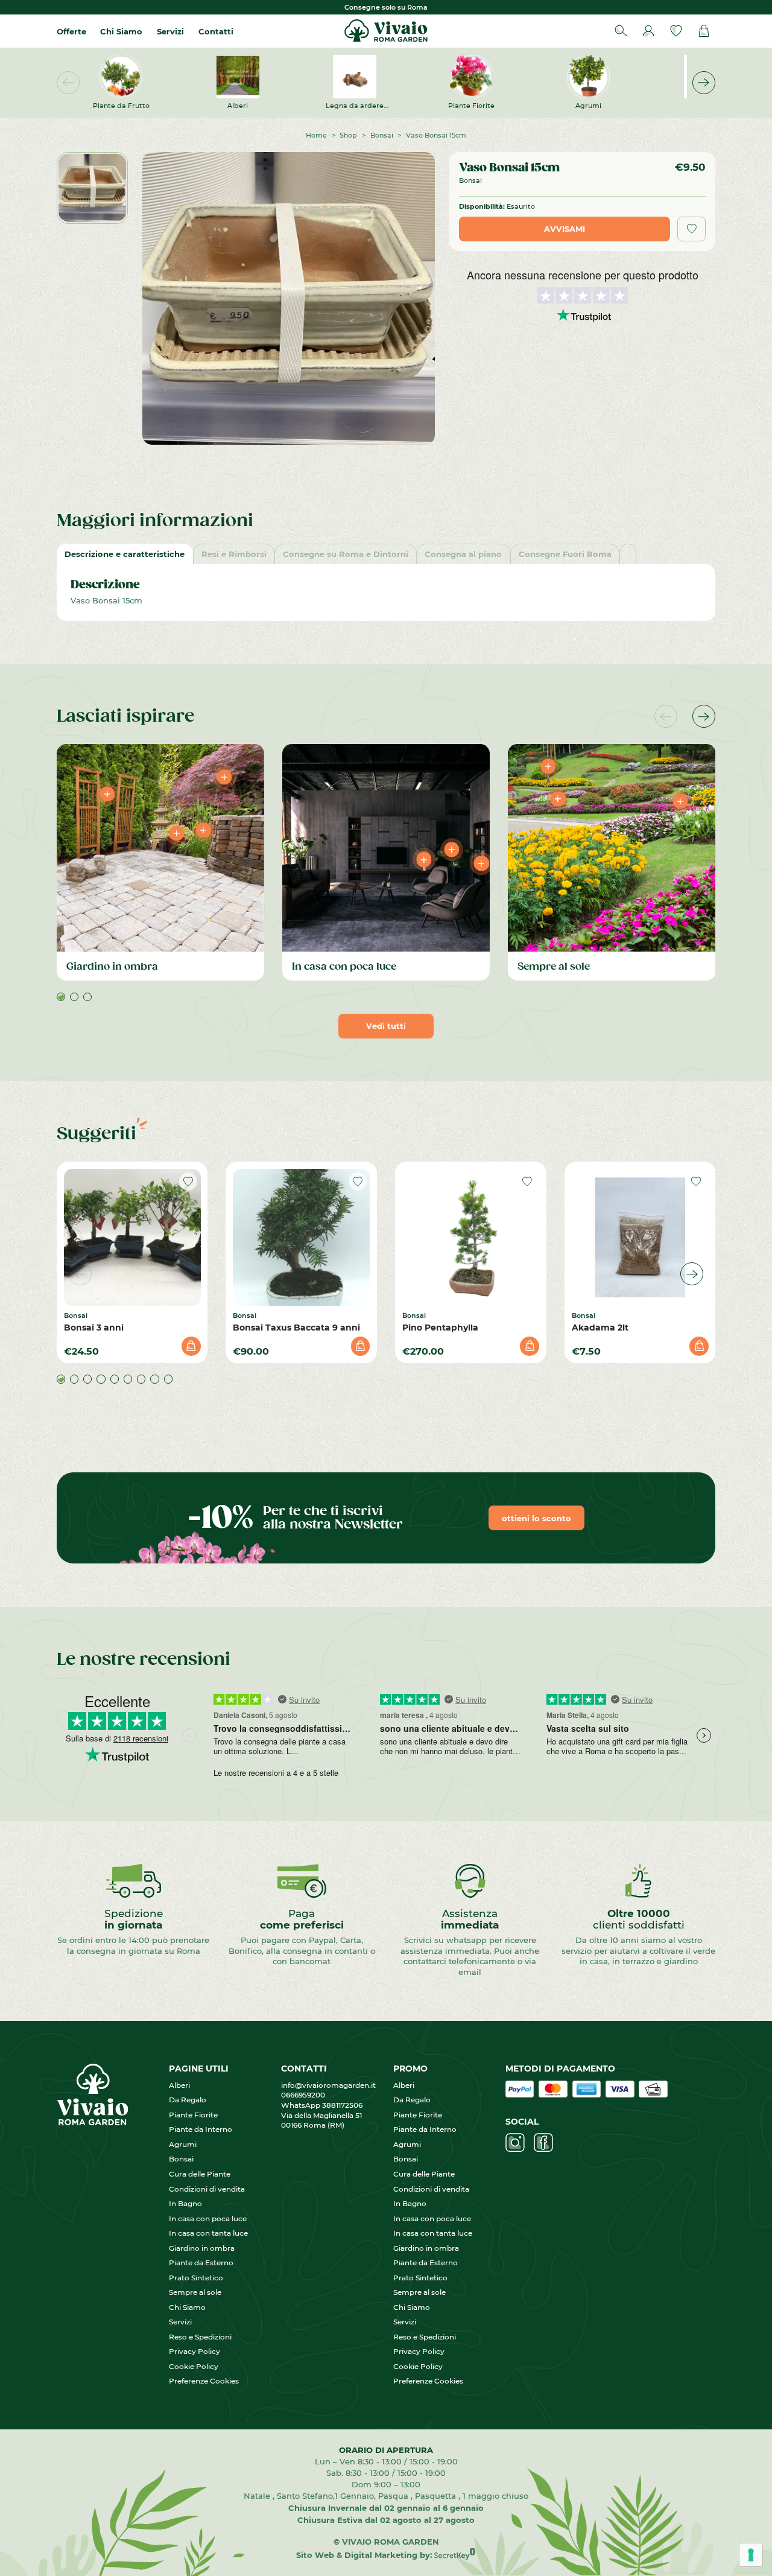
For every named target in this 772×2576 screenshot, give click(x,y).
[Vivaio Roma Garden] (386, 31)
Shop (348, 135)
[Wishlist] (676, 31)
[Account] (648, 31)
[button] (704, 83)
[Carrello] (704, 31)
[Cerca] (621, 31)
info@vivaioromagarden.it (328, 2085)
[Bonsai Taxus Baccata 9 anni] (301, 1237)
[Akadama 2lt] (640, 1237)
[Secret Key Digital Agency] (455, 2555)
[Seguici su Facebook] (543, 2143)
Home (316, 135)
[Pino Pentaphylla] (471, 1237)
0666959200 (307, 2095)
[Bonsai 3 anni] (132, 1237)
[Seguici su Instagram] (515, 2143)
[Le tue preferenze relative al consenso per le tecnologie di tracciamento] (751, 2555)
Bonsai (382, 135)
